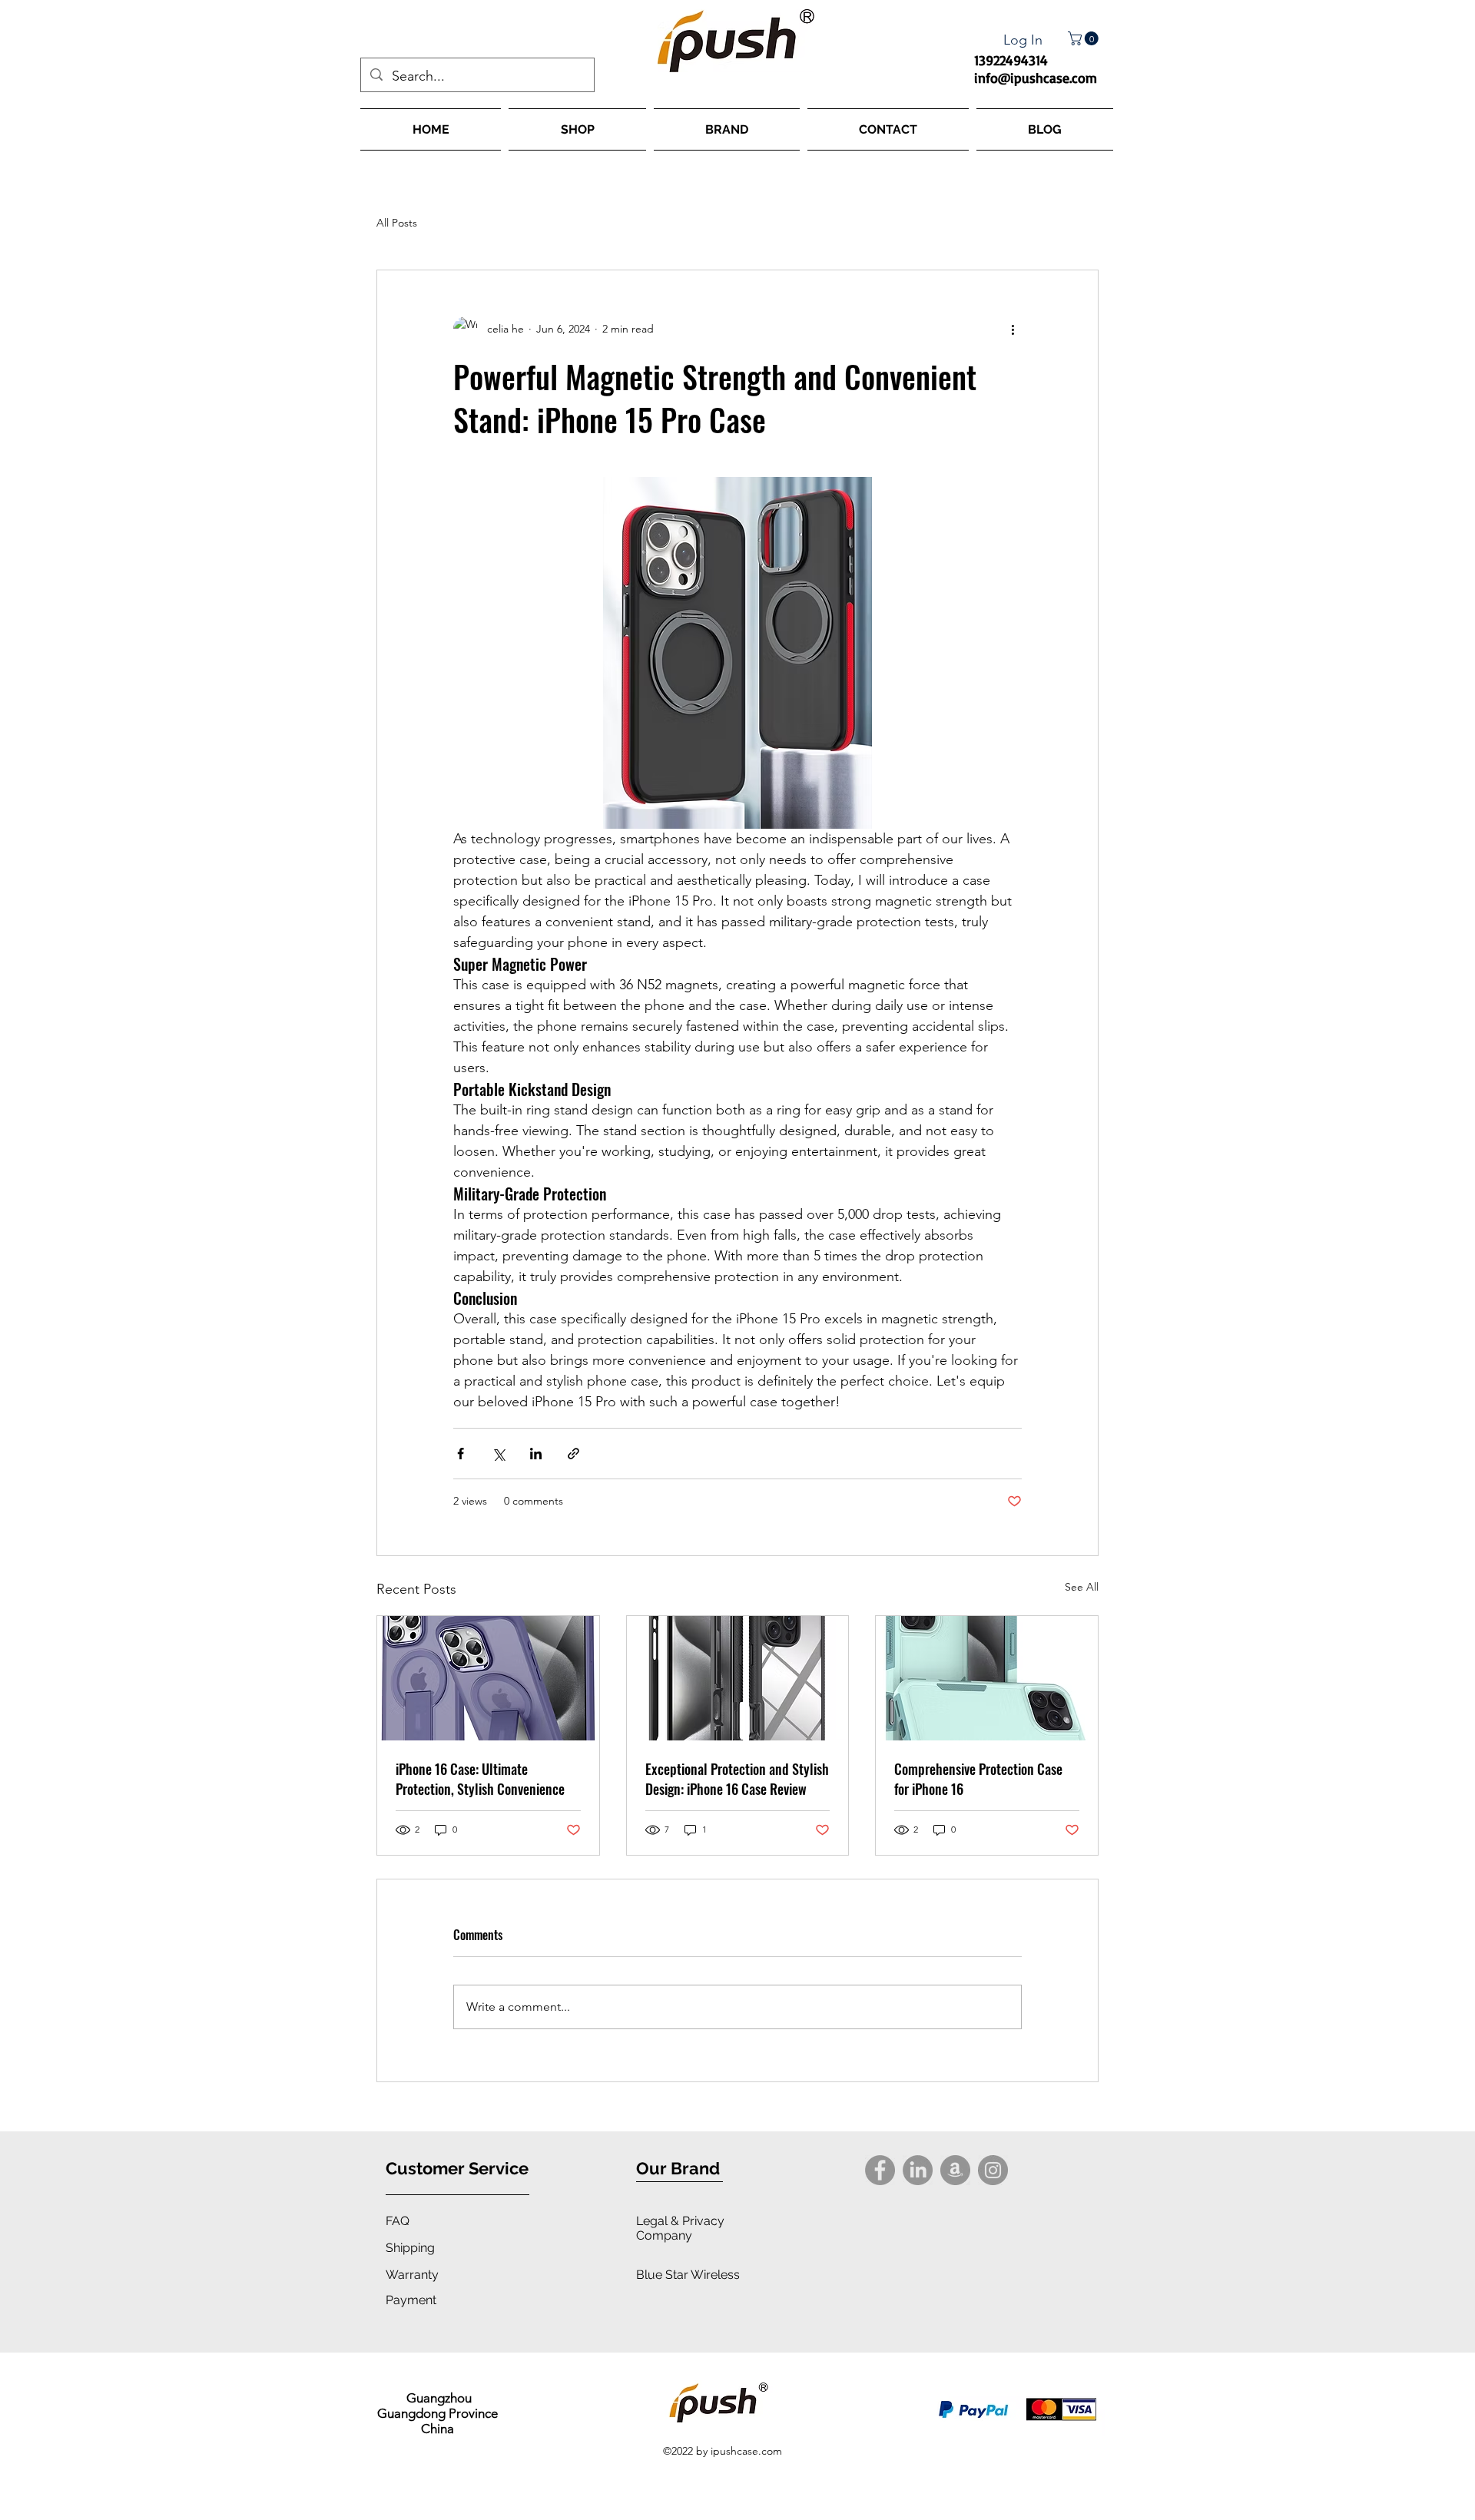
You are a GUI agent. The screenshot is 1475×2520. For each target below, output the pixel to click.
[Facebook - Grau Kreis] (880, 2170)
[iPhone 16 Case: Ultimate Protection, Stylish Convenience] (488, 1678)
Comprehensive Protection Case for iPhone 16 (978, 1779)
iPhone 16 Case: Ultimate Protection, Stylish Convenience (480, 1779)
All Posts (397, 223)
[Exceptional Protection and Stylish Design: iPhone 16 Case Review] (738, 1678)
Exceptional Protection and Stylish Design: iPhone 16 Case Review (737, 1779)
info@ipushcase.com (1036, 78)
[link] (1085, 38)
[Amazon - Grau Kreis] (955, 2170)
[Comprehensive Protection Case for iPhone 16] (987, 1678)
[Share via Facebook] (461, 1454)
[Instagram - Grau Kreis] (993, 2170)
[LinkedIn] (918, 2170)
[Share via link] (573, 1454)
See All (1082, 1587)
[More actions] (1013, 329)
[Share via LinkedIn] (536, 1454)
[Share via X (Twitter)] (498, 1454)
